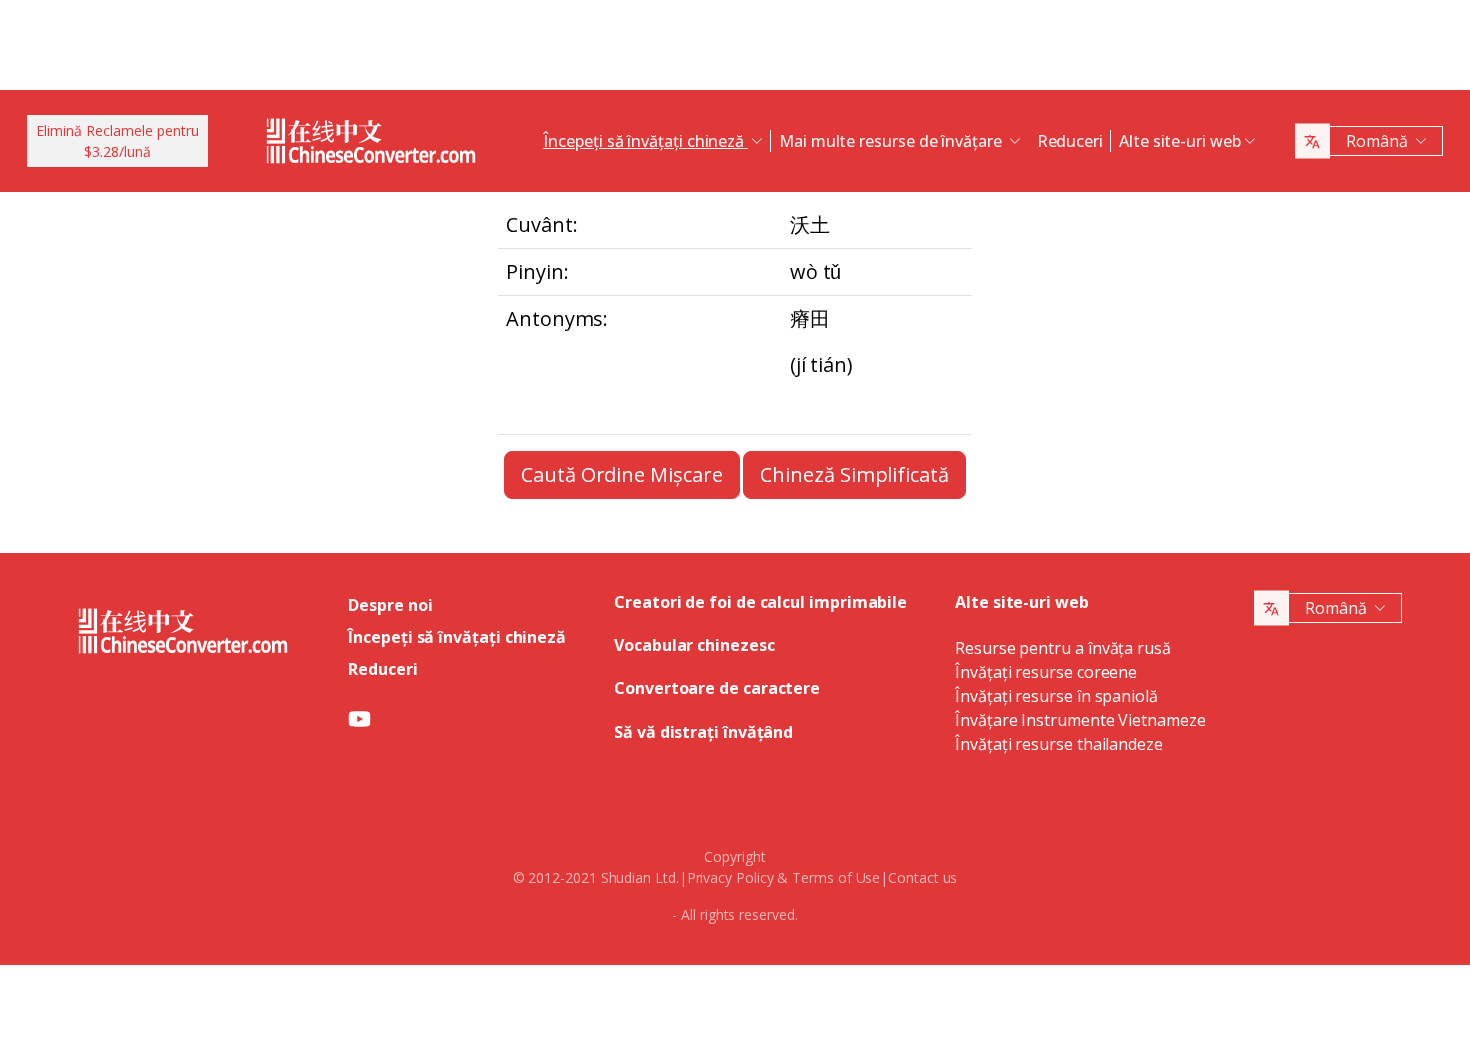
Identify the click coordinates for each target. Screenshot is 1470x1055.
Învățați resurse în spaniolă (1056, 696)
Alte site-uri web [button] (1180, 141)
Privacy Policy (730, 877)
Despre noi (390, 605)
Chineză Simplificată (854, 474)
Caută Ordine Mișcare (621, 474)
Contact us (922, 877)
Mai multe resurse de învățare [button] (892, 141)
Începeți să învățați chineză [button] (645, 141)
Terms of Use (836, 877)
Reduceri (1070, 141)
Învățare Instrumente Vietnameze (1080, 720)
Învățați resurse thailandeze (1059, 744)
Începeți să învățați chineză (457, 637)
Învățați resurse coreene (1046, 672)
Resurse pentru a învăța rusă (1063, 648)
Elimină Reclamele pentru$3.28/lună (117, 141)
